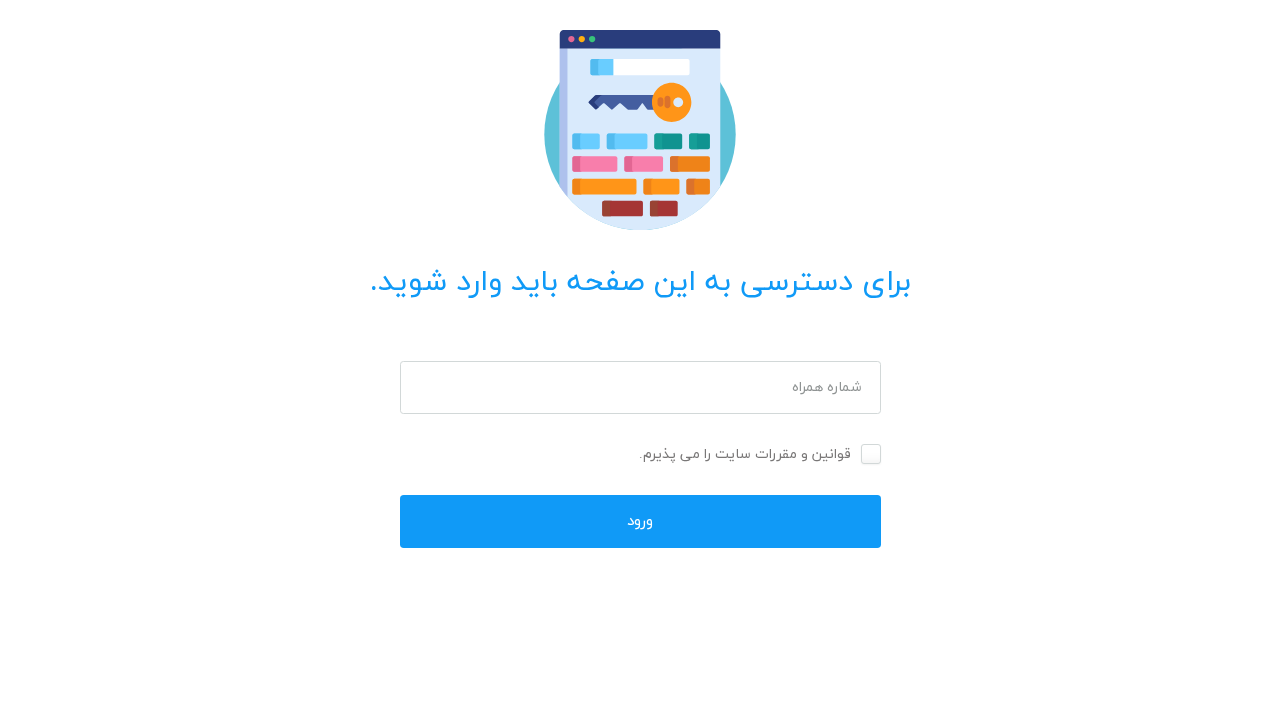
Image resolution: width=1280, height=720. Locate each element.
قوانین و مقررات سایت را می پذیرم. (745, 454)
